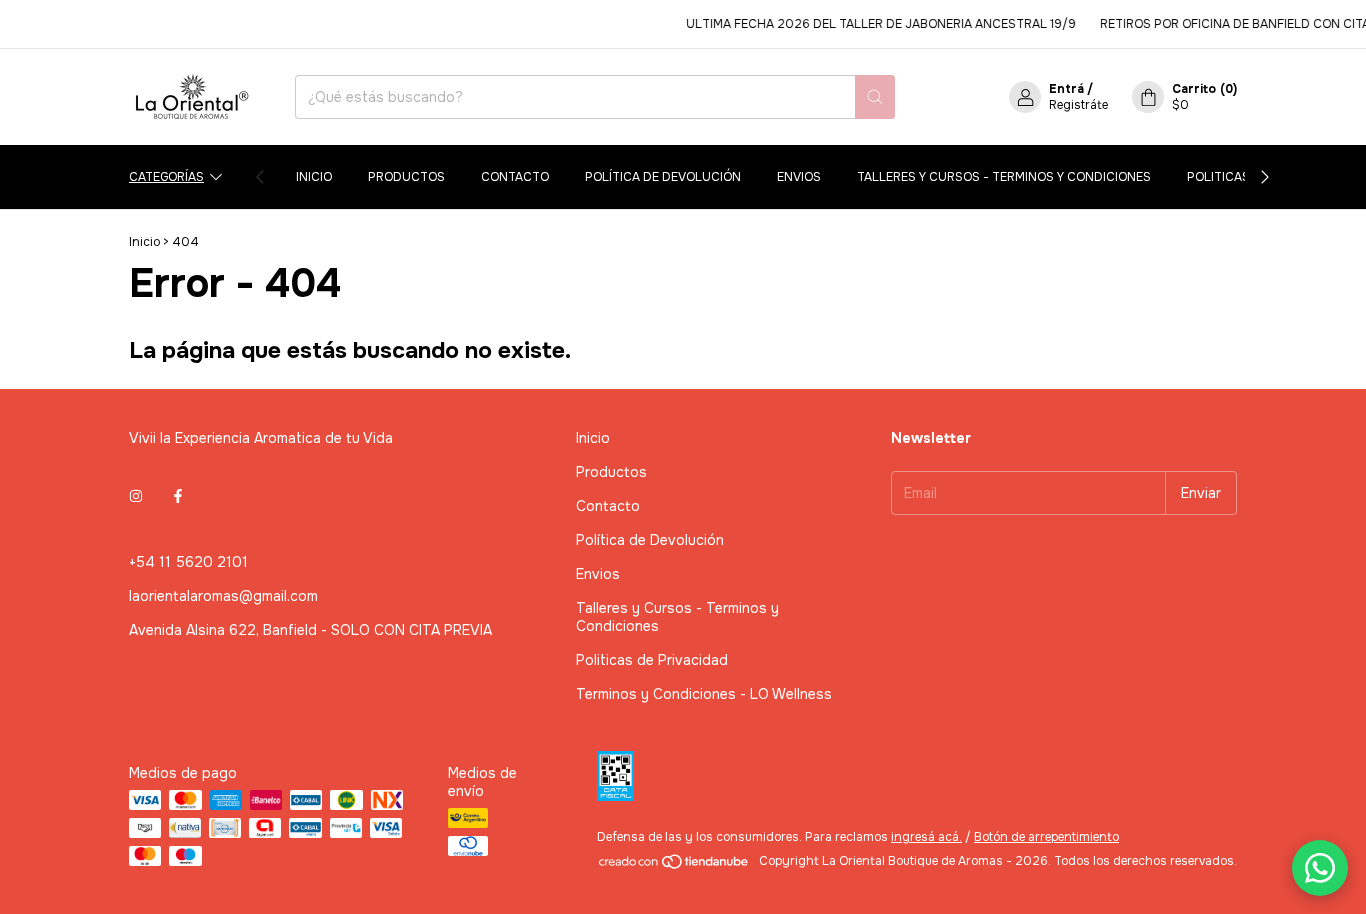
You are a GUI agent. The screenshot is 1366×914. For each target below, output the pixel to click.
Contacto (515, 177)
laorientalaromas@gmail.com (223, 596)
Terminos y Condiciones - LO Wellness (704, 694)
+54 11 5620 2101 (188, 562)
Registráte (1078, 105)
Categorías (166, 177)
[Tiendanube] (674, 866)
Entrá (1066, 89)
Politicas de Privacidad (652, 660)
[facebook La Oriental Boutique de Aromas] (178, 496)
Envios (799, 177)
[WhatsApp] (1320, 868)
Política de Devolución (663, 177)
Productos (406, 177)
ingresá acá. (926, 837)
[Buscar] (875, 97)
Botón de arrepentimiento (1046, 837)
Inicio (314, 177)
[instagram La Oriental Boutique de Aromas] (136, 496)
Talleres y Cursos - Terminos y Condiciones (1004, 177)
